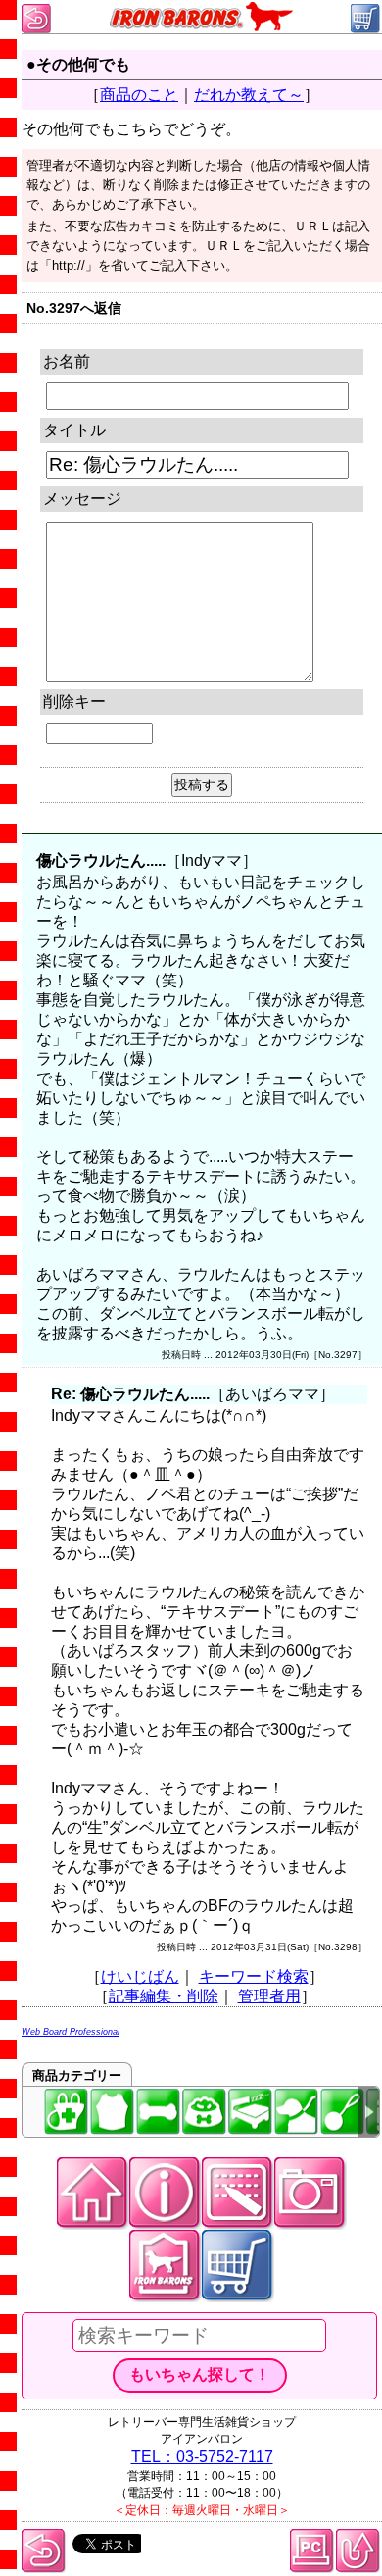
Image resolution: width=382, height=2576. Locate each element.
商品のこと (139, 95)
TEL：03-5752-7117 (202, 2457)
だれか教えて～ (249, 95)
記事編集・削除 (164, 1996)
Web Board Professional (71, 2032)
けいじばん (140, 1976)
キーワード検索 (254, 1976)
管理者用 (269, 1996)
